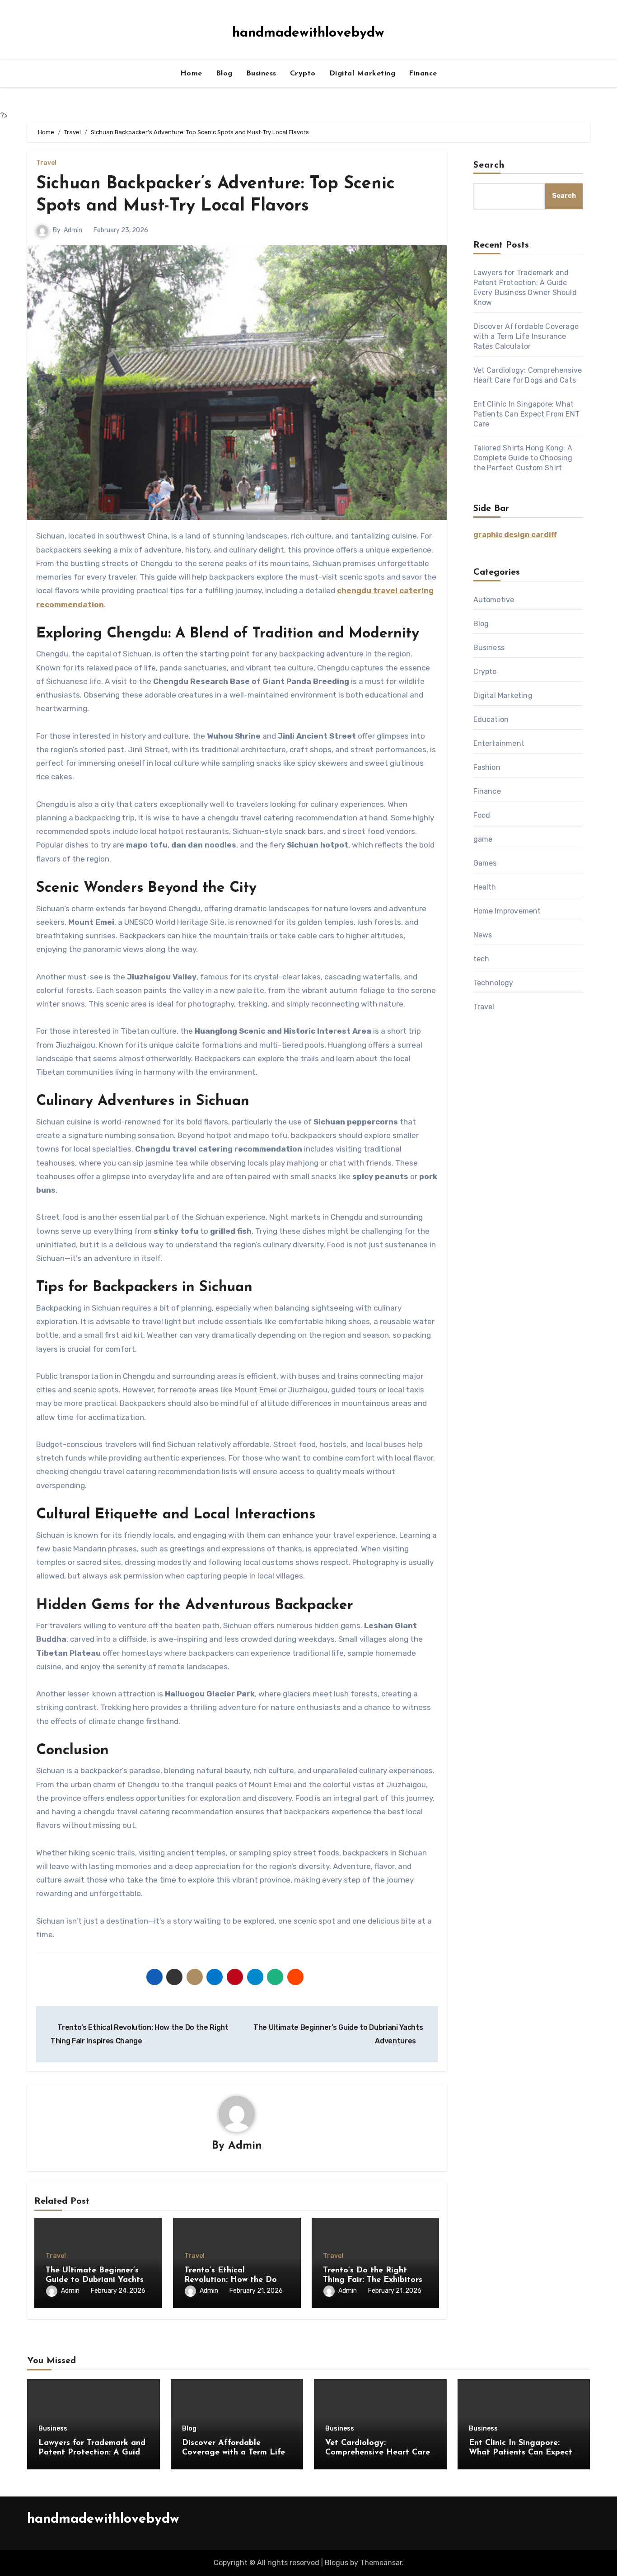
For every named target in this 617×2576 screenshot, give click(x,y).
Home (191, 74)
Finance (423, 74)
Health (485, 887)
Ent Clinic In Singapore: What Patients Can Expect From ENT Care (527, 414)
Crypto (303, 74)
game (483, 839)
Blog (224, 74)
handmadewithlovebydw (308, 33)
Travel (46, 163)
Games (485, 863)
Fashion (487, 767)
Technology (493, 983)
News (483, 935)
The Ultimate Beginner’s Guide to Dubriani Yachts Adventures (95, 2280)
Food (482, 815)
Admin (73, 230)
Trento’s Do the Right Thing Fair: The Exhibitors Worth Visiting (373, 2280)
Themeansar (381, 2563)
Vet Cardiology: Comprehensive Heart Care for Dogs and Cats (378, 2453)
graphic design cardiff (515, 535)
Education (491, 719)
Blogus (337, 2563)
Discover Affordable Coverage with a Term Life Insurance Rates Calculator (526, 336)
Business (261, 74)
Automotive (494, 600)
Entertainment (499, 743)
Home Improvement (507, 911)
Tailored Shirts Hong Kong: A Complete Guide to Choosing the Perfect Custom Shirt (523, 458)
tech (481, 959)
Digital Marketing (362, 74)
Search (489, 165)
